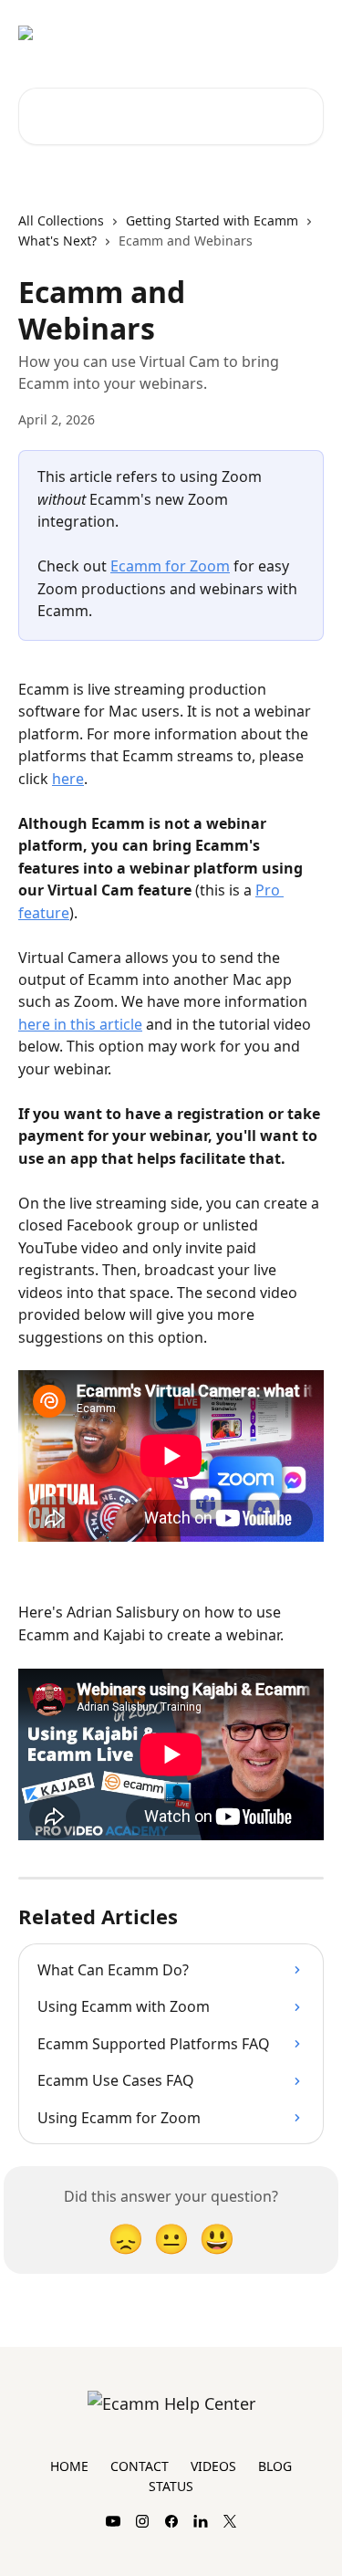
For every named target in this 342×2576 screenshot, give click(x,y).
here (68, 779)
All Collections (61, 220)
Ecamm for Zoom (170, 566)
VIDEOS (213, 2466)
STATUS (171, 2486)
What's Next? (57, 241)
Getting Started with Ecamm (212, 220)
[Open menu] (307, 33)
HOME (69, 2466)
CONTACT (140, 2466)
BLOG (275, 2466)
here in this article (80, 1024)
